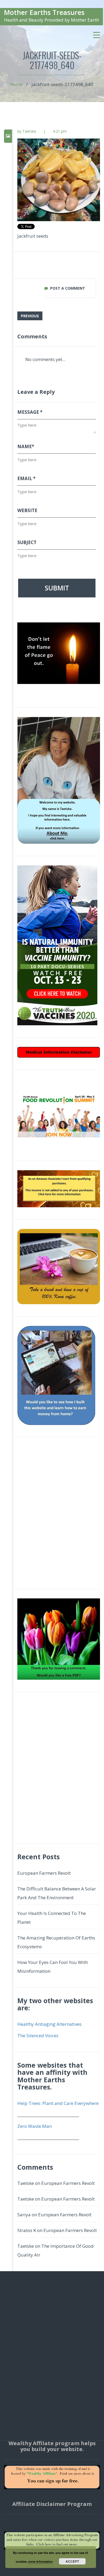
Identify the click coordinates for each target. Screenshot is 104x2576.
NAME (26, 446)
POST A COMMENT (68, 288)
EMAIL (26, 478)
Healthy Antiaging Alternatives (49, 2024)
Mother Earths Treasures (44, 12)
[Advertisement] (52, 1516)
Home (16, 84)
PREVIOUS (30, 316)
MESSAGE (30, 412)
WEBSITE (27, 510)
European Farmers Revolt (44, 1873)
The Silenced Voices (38, 2036)
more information (41, 2561)
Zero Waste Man (35, 2126)
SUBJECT (27, 542)
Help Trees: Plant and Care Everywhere (58, 2103)
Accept (72, 2561)
